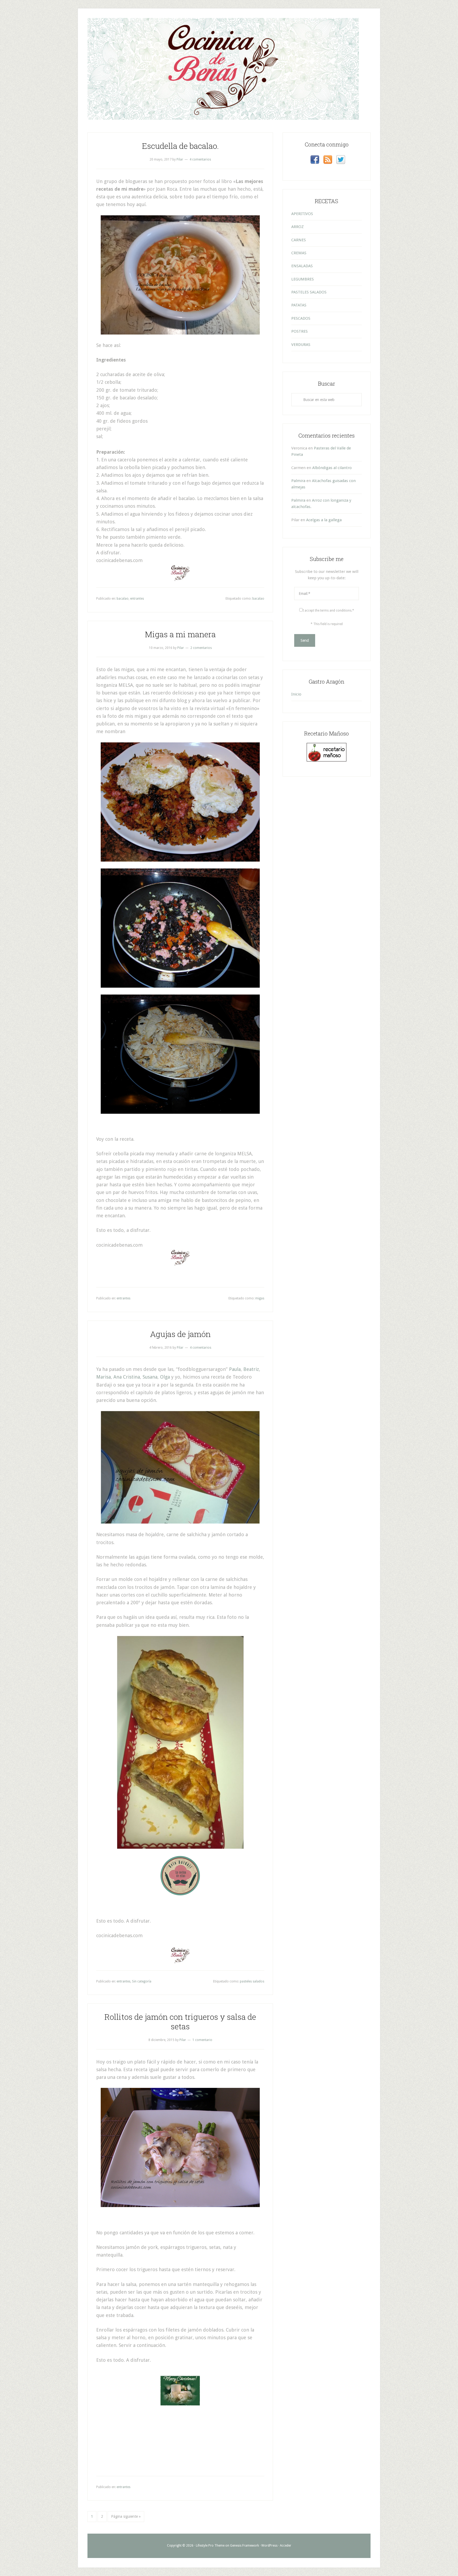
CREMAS (299, 253)
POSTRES (300, 331)
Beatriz (251, 1369)
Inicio (296, 694)
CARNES (299, 240)
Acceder (286, 2546)
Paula (235, 1369)
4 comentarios (200, 159)
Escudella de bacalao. (180, 146)
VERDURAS (301, 345)
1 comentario (202, 2040)
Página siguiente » (126, 2516)
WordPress (269, 2546)
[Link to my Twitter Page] (341, 161)
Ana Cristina (127, 1377)
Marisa (104, 1377)
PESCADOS (301, 318)
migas (260, 1298)
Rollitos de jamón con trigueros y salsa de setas (180, 2022)
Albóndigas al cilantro (332, 468)
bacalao (123, 599)
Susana (150, 1377)
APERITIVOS (302, 214)
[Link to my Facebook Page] (315, 161)
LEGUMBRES (303, 279)
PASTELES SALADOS (309, 292)
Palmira (298, 481)
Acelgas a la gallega (324, 520)
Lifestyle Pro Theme (210, 2546)
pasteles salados (252, 1981)
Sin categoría (142, 1981)
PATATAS (299, 305)
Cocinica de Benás (229, 37)
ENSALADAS (302, 266)
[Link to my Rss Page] (328, 161)
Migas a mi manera (180, 634)
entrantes (137, 599)
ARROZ (298, 227)
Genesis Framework (245, 2546)
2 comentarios (201, 648)
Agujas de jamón (180, 1334)
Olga (166, 1377)
